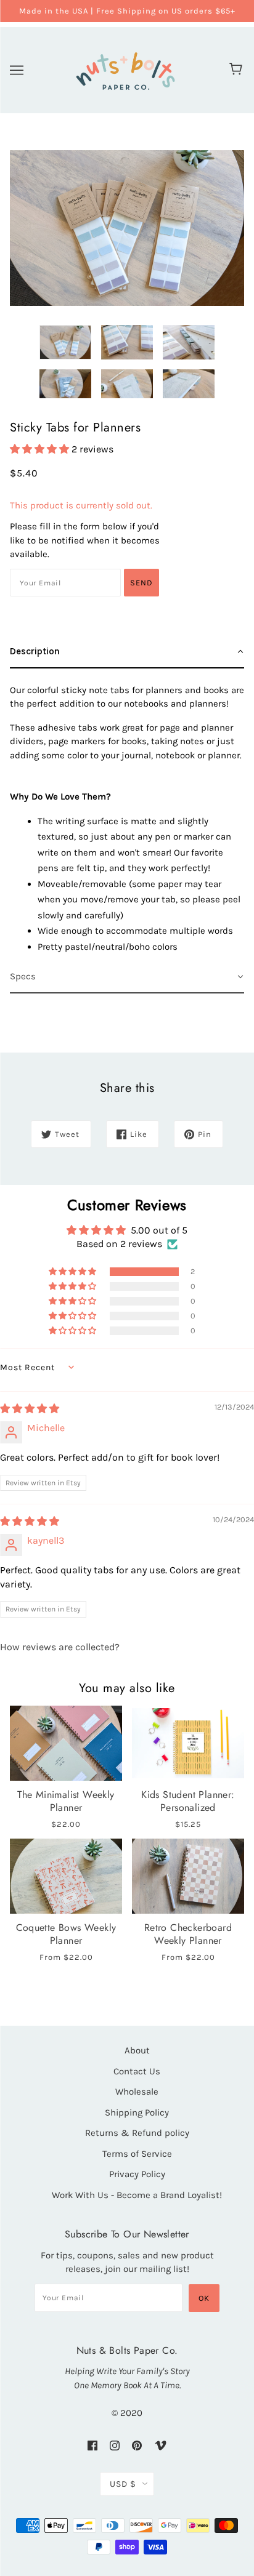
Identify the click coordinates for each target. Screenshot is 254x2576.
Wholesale (137, 2092)
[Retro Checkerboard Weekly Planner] (188, 1876)
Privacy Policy (137, 2174)
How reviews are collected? (60, 1647)
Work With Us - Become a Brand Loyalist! (137, 2195)
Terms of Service (137, 2154)
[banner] (125, 69)
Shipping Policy (137, 2113)
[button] (41, 449)
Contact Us (137, 2071)
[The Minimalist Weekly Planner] (66, 1743)
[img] (30, 1409)
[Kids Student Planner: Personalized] (188, 1743)
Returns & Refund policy (137, 2133)
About (137, 2050)
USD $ (123, 2484)
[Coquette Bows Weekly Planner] (66, 1876)
